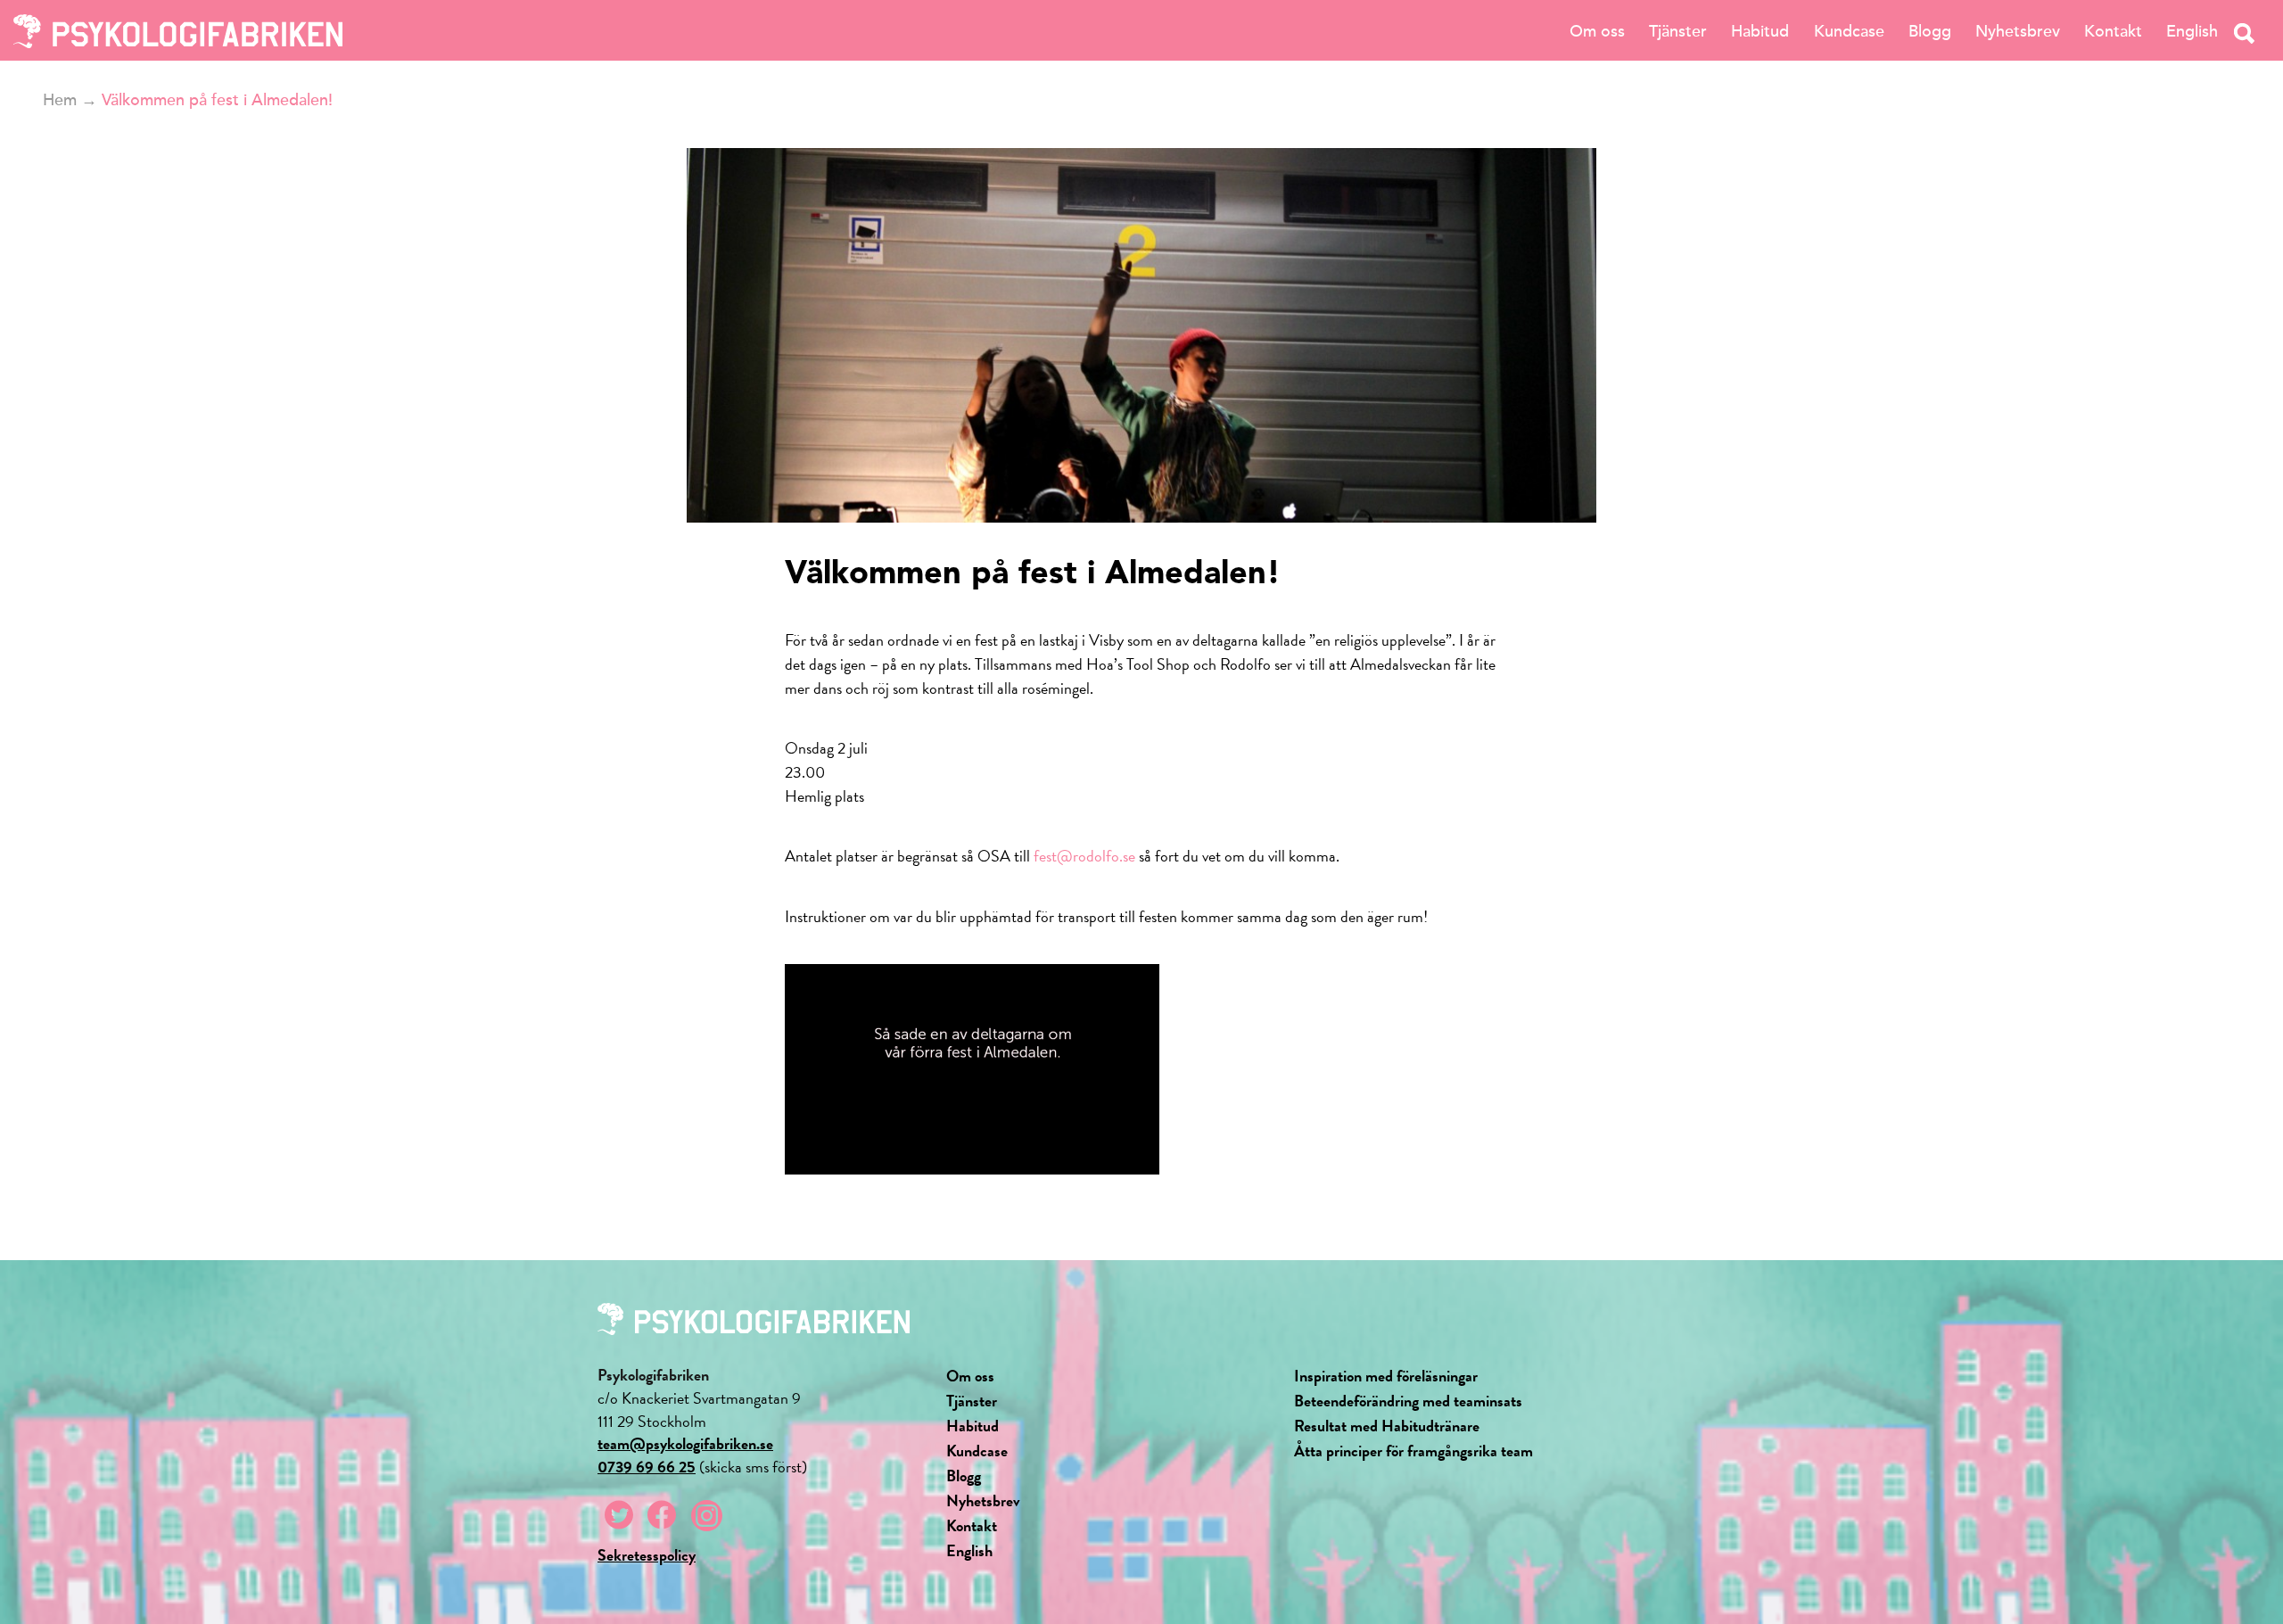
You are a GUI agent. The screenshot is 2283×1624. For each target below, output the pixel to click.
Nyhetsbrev (2018, 31)
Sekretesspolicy (647, 1555)
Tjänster (1678, 31)
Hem (60, 100)
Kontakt (2113, 31)
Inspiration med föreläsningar (1386, 1376)
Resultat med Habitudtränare (1387, 1426)
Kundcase (1849, 31)
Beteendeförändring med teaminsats (1408, 1401)
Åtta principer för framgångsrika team (1413, 1451)
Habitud (1760, 31)
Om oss (1597, 31)
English (2192, 31)
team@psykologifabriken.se (685, 1443)
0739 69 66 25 (647, 1467)
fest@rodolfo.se (1084, 856)
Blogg (1930, 31)
